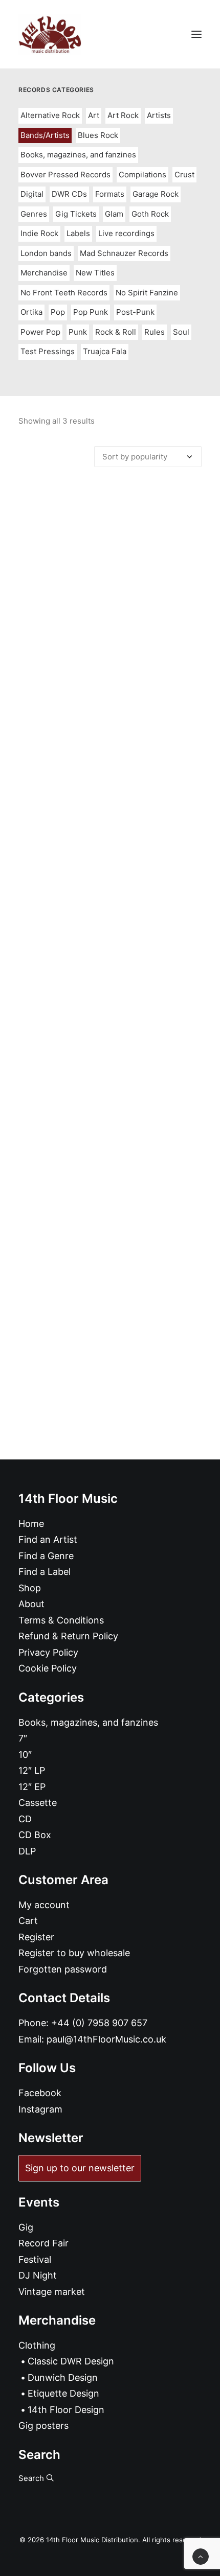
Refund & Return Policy (68, 1636)
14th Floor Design (66, 2410)
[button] (196, 34)
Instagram (40, 2109)
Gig (26, 2227)
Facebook (40, 2093)
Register (36, 1937)
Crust (184, 175)
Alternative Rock (50, 115)
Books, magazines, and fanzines (78, 155)
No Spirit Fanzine (147, 293)
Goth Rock (150, 214)
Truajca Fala (105, 351)
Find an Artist (48, 1539)
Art (94, 115)
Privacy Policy (48, 1652)
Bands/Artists (45, 135)
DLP (27, 1851)
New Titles (95, 273)
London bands (46, 253)
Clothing (37, 2345)
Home (31, 1524)
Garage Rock (156, 194)
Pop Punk (91, 312)
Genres (34, 214)
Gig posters (43, 2426)
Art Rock (123, 115)
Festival (35, 2259)
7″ (23, 1738)
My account (44, 1905)
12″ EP (32, 1787)
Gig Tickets (76, 214)
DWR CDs (69, 194)
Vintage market (52, 2292)
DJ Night (38, 2275)
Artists (159, 115)
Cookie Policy (48, 1668)
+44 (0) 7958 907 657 (99, 2023)
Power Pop (40, 332)
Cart (28, 1921)
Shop (30, 1588)
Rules (155, 332)
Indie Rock (39, 233)
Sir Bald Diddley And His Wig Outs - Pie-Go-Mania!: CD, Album (110, 706)
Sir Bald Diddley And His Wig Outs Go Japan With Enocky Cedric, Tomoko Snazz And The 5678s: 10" (110, 1241)
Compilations (142, 175)
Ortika (31, 312)
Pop (58, 312)
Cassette (38, 1803)
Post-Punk (135, 312)
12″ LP (32, 1770)
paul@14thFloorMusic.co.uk (106, 2039)
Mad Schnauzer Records (124, 253)
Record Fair (43, 2243)
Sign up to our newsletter (80, 2168)
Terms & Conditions (61, 1620)
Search (32, 2478)
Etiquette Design (63, 2393)
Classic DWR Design (71, 2361)
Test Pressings (48, 351)
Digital (32, 194)
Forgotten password (63, 1969)
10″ (25, 1755)
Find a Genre (46, 1556)
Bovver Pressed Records (65, 175)
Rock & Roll (116, 332)
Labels (78, 233)
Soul (181, 332)
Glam (114, 214)
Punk (78, 332)
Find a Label (45, 1572)
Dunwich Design (63, 2377)
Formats (110, 194)
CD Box (35, 1835)
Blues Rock (98, 135)
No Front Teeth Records (64, 293)
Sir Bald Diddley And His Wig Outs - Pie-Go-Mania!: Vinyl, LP (110, 974)
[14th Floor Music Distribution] (50, 34)
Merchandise (44, 273)
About (31, 1604)
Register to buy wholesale (74, 1953)
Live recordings (126, 233)
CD (25, 1819)
